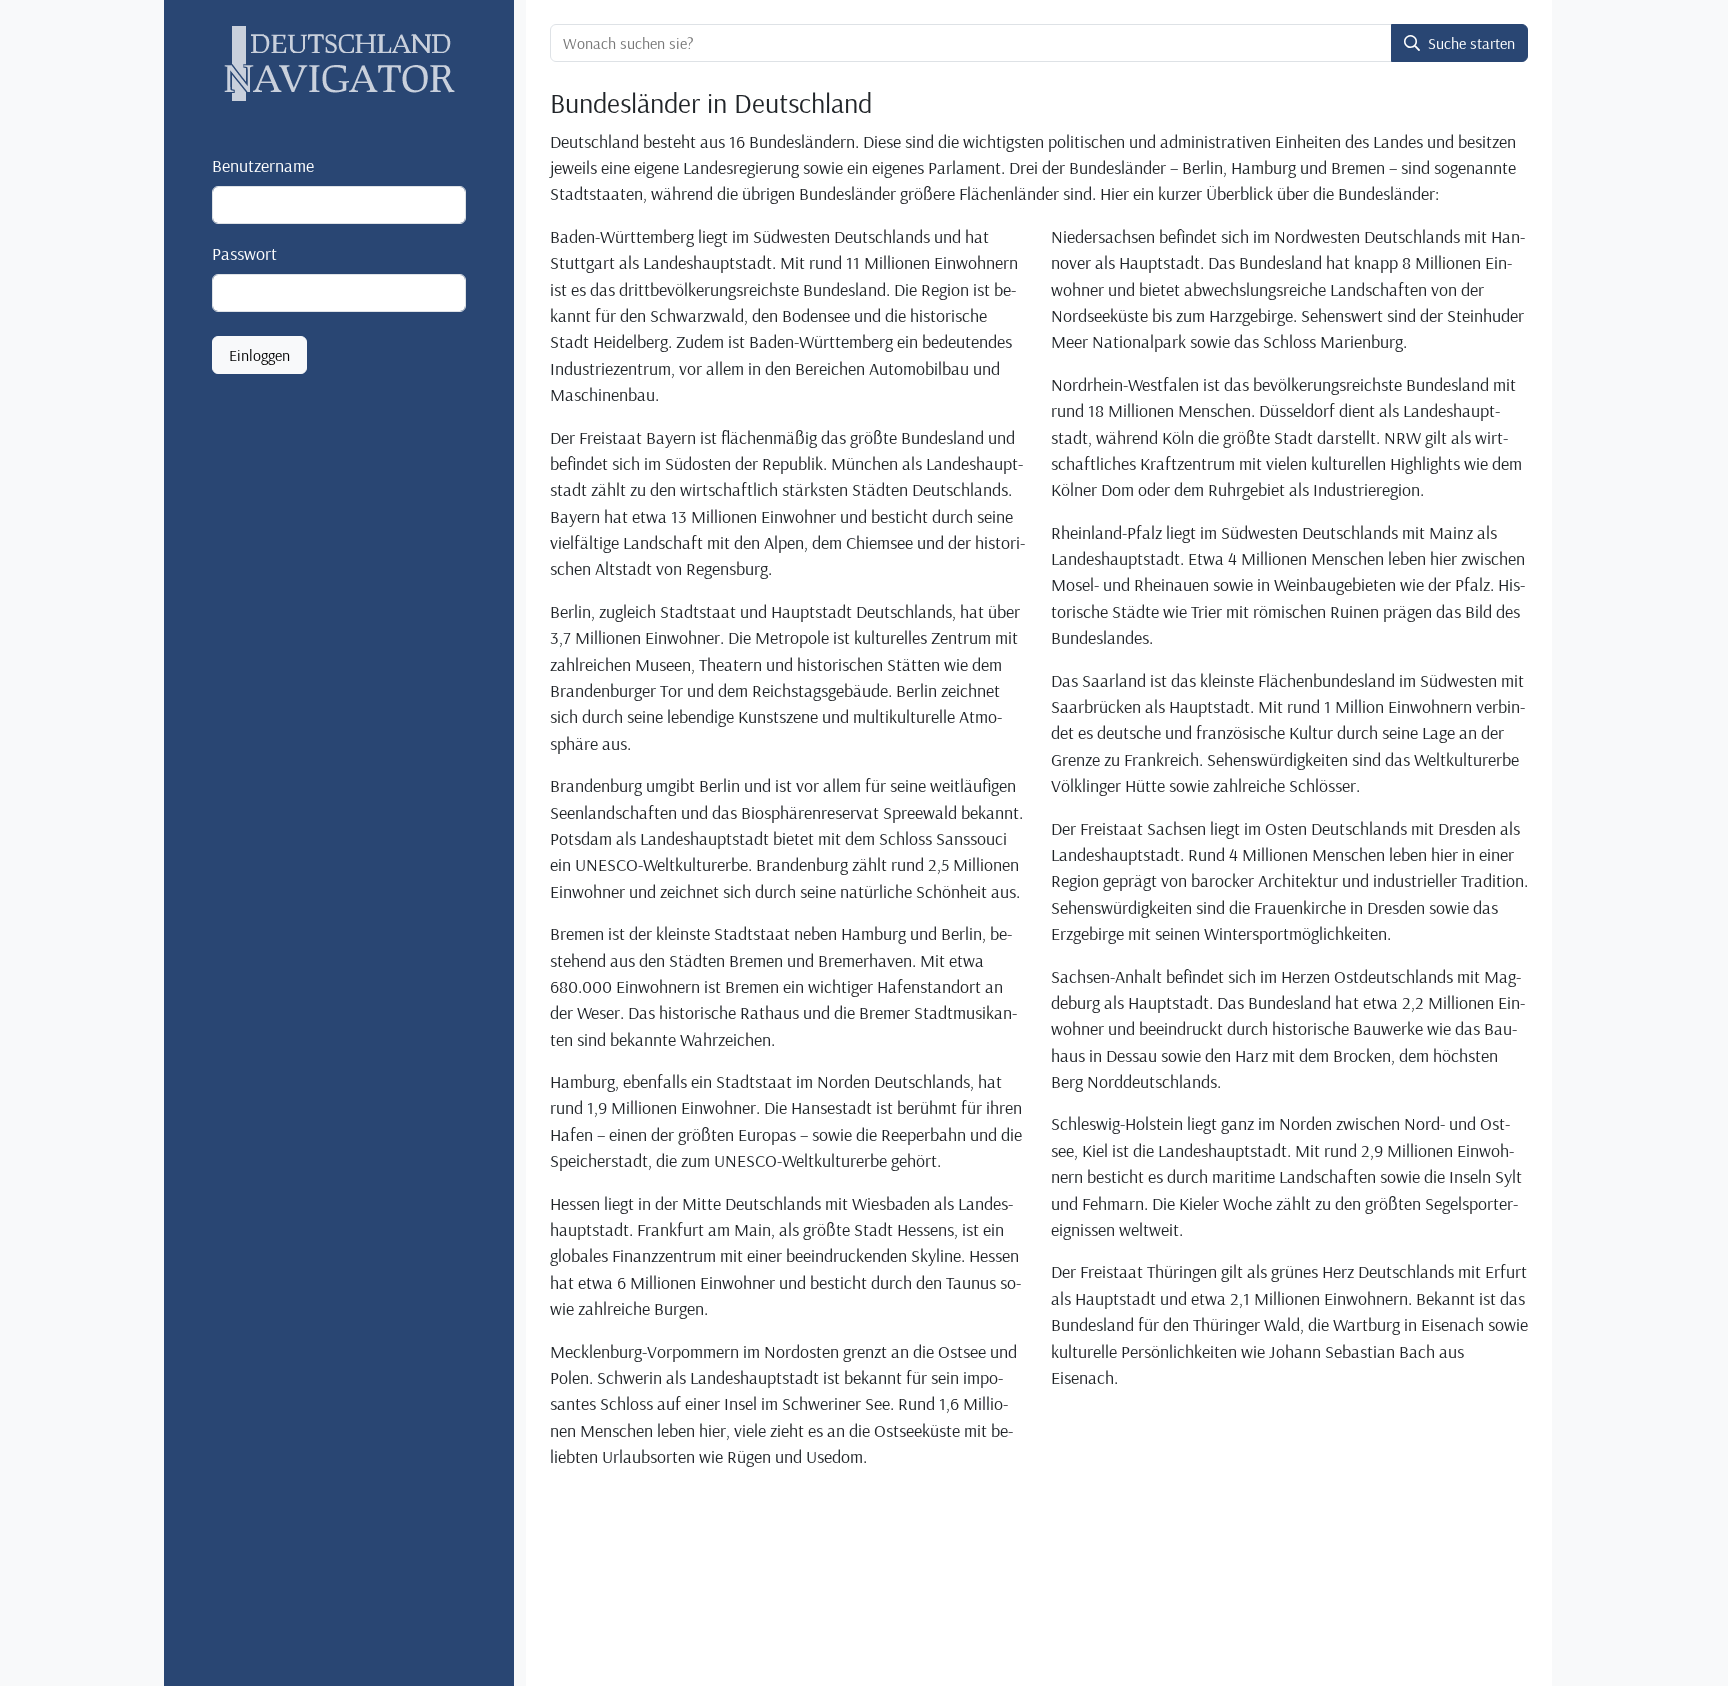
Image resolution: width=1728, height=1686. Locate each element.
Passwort (244, 253)
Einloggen (259, 356)
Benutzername (263, 165)
